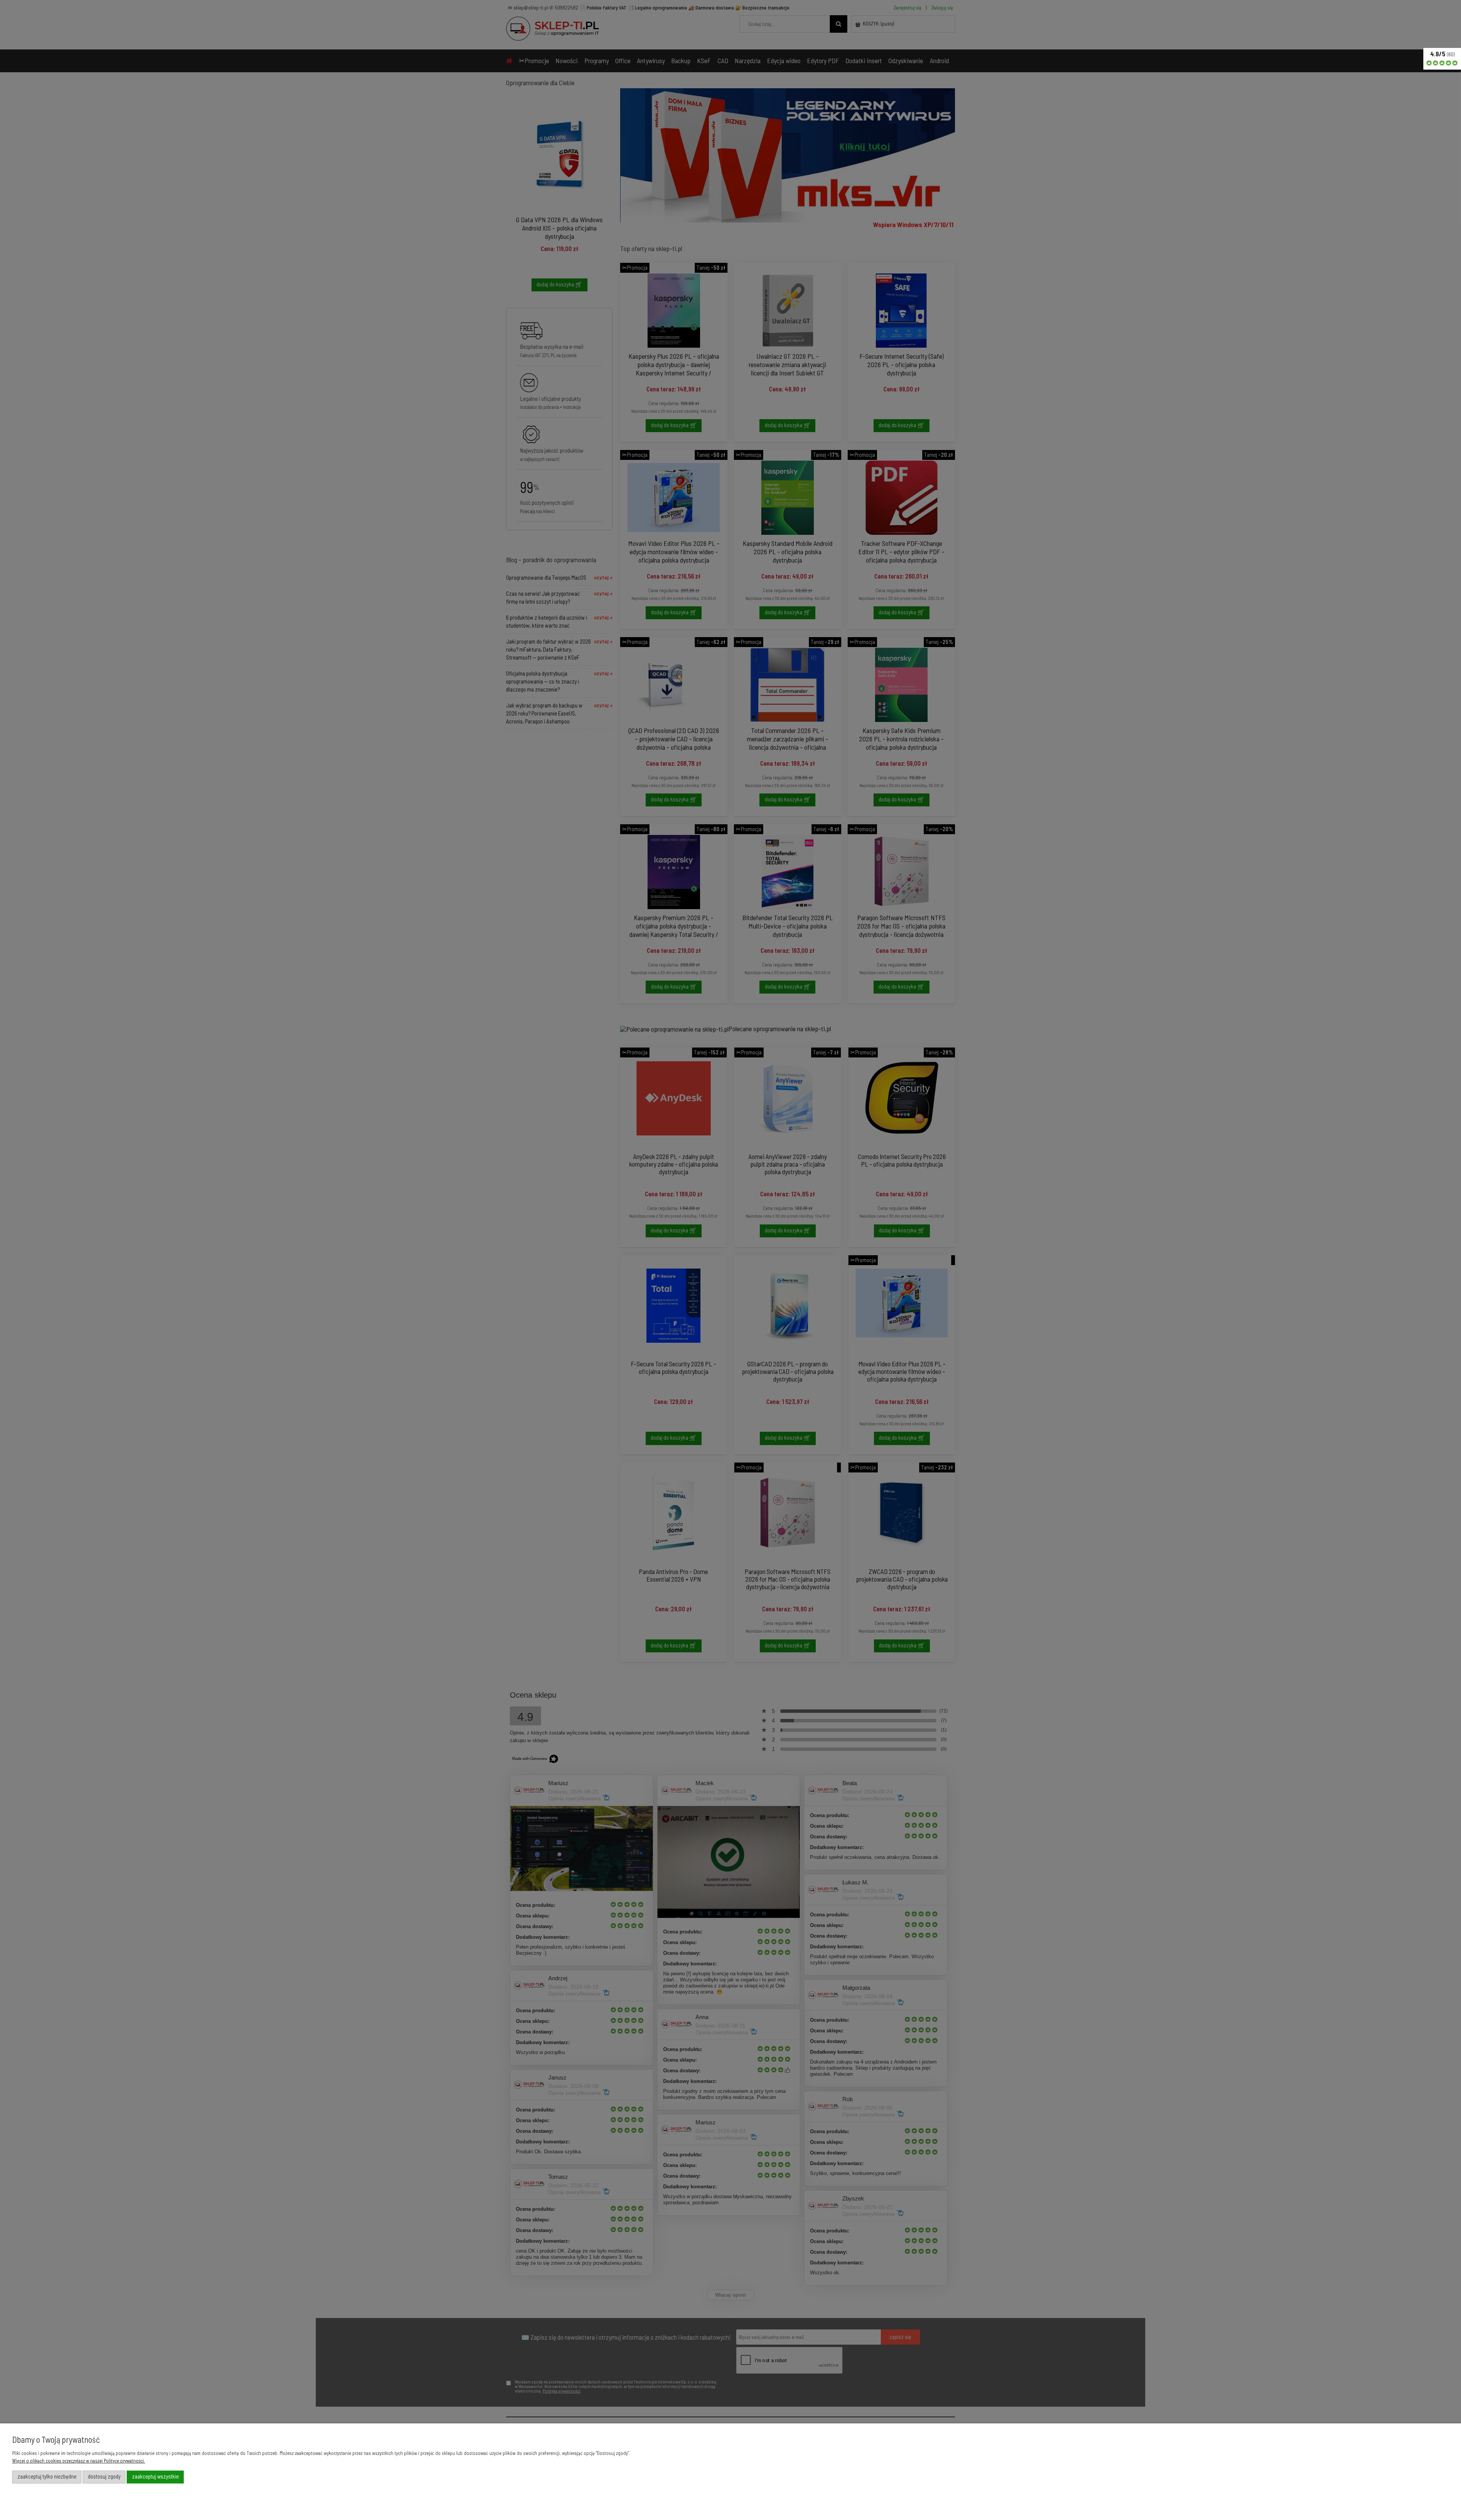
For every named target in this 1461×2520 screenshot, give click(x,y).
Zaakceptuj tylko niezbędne (47, 2476)
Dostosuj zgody (104, 2476)
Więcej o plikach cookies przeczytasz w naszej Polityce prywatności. (79, 2461)
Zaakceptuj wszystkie (155, 2476)
